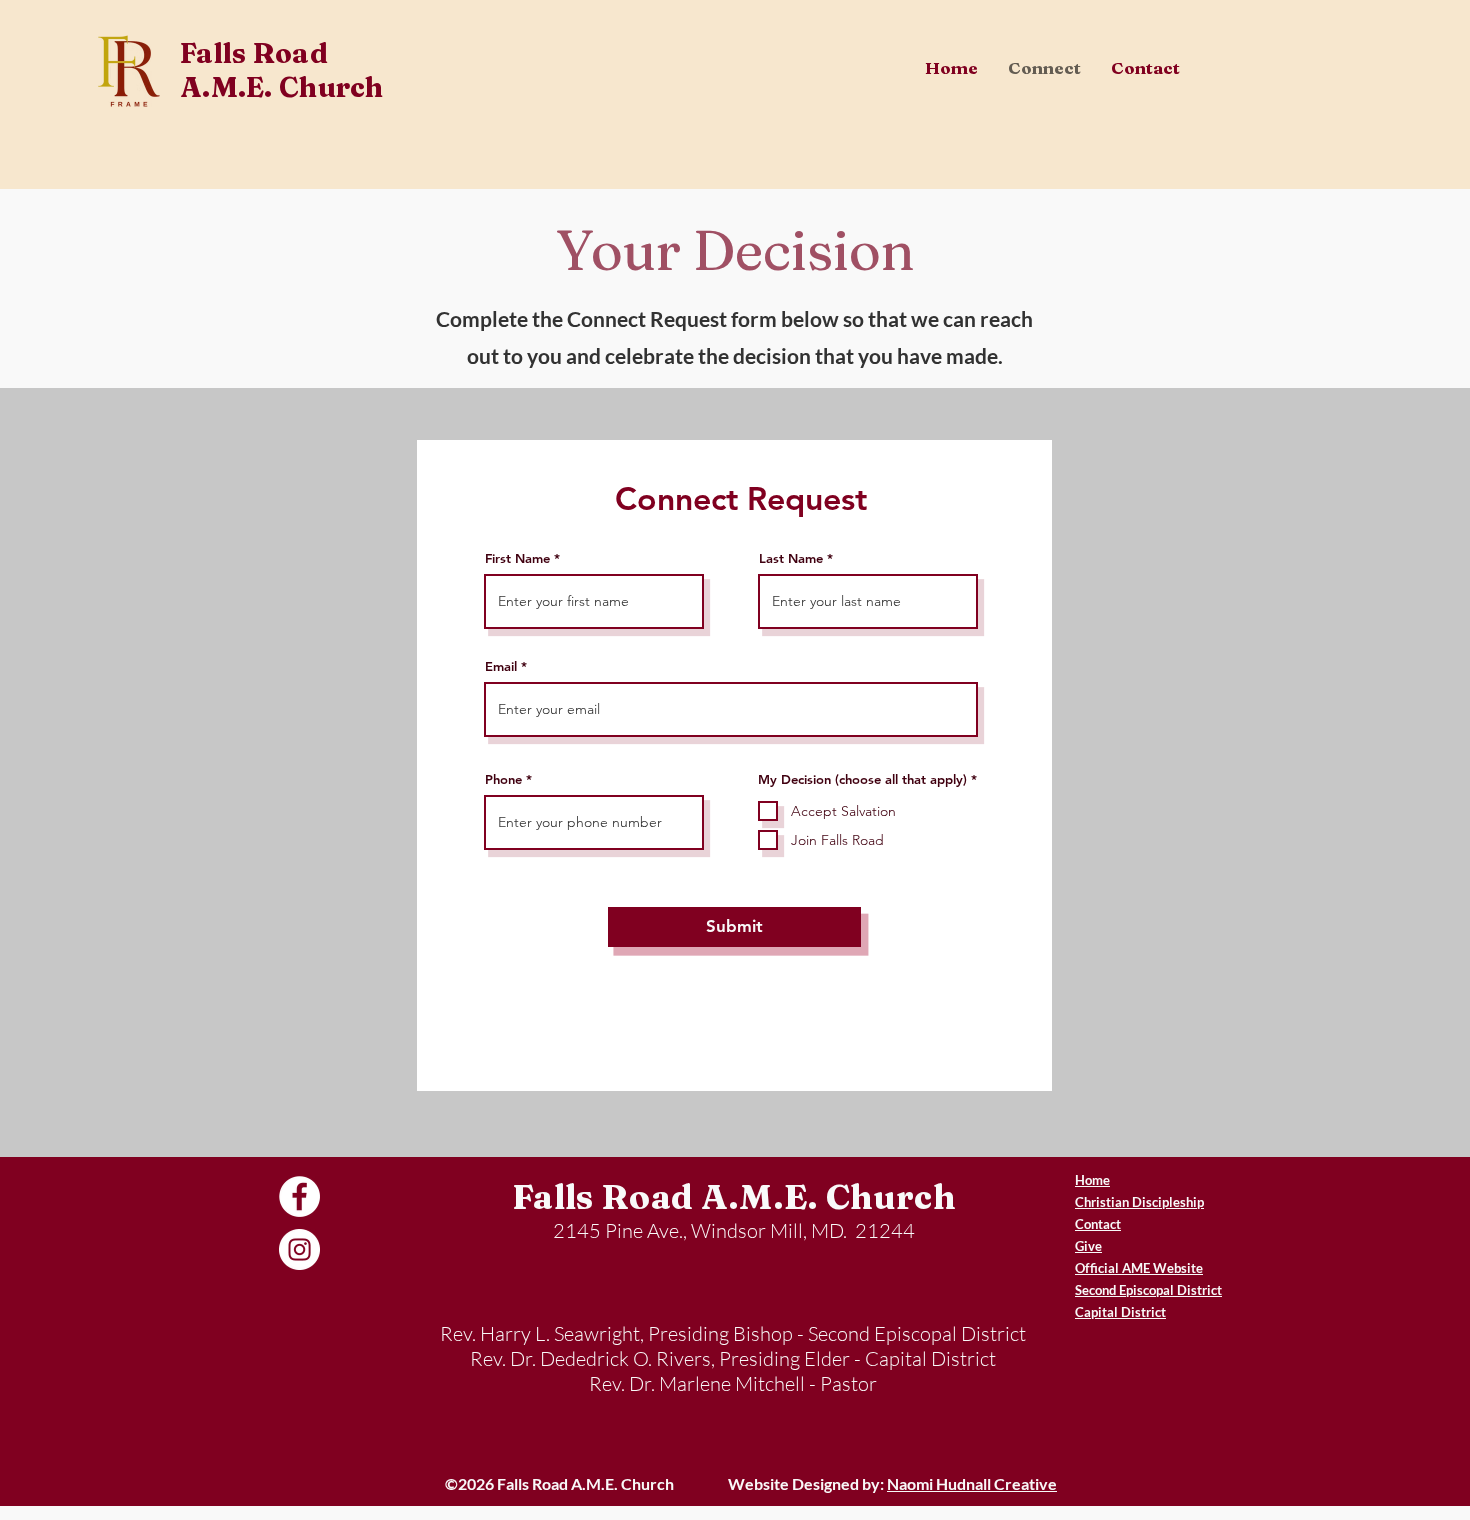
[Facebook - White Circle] (299, 1196)
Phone (503, 779)
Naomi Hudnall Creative (972, 1483)
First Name (517, 558)
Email (501, 666)
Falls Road (606, 1197)
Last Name (791, 558)
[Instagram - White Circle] (299, 1249)
